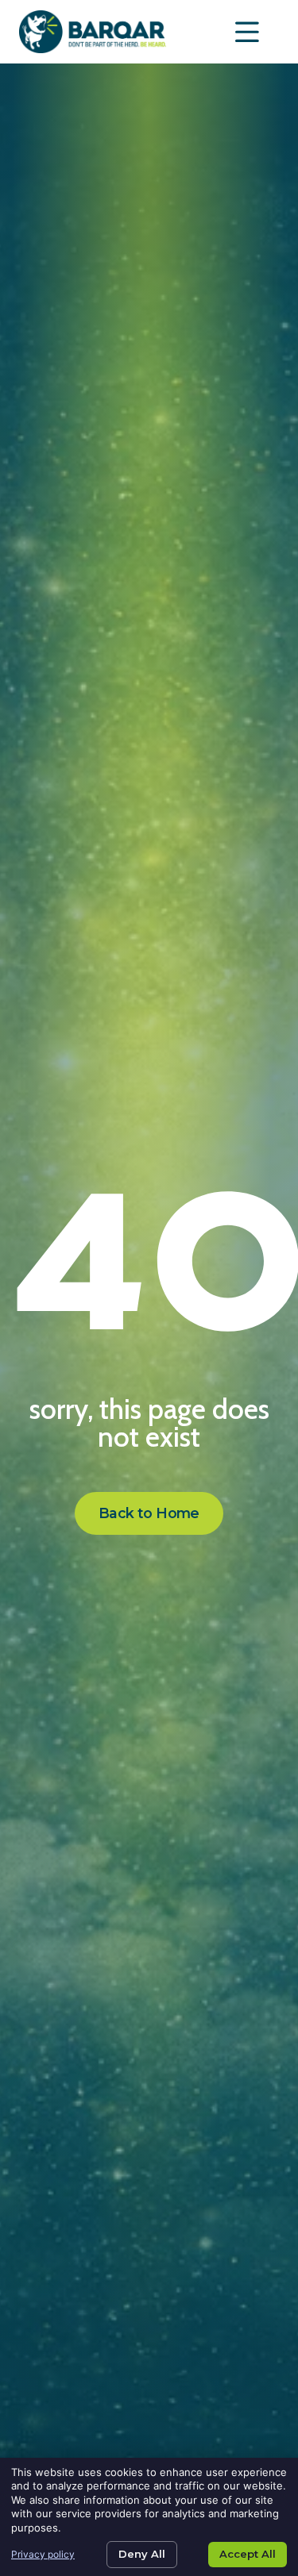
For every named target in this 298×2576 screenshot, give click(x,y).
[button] (248, 32)
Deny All (142, 2554)
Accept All (248, 2554)
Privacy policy (43, 2554)
